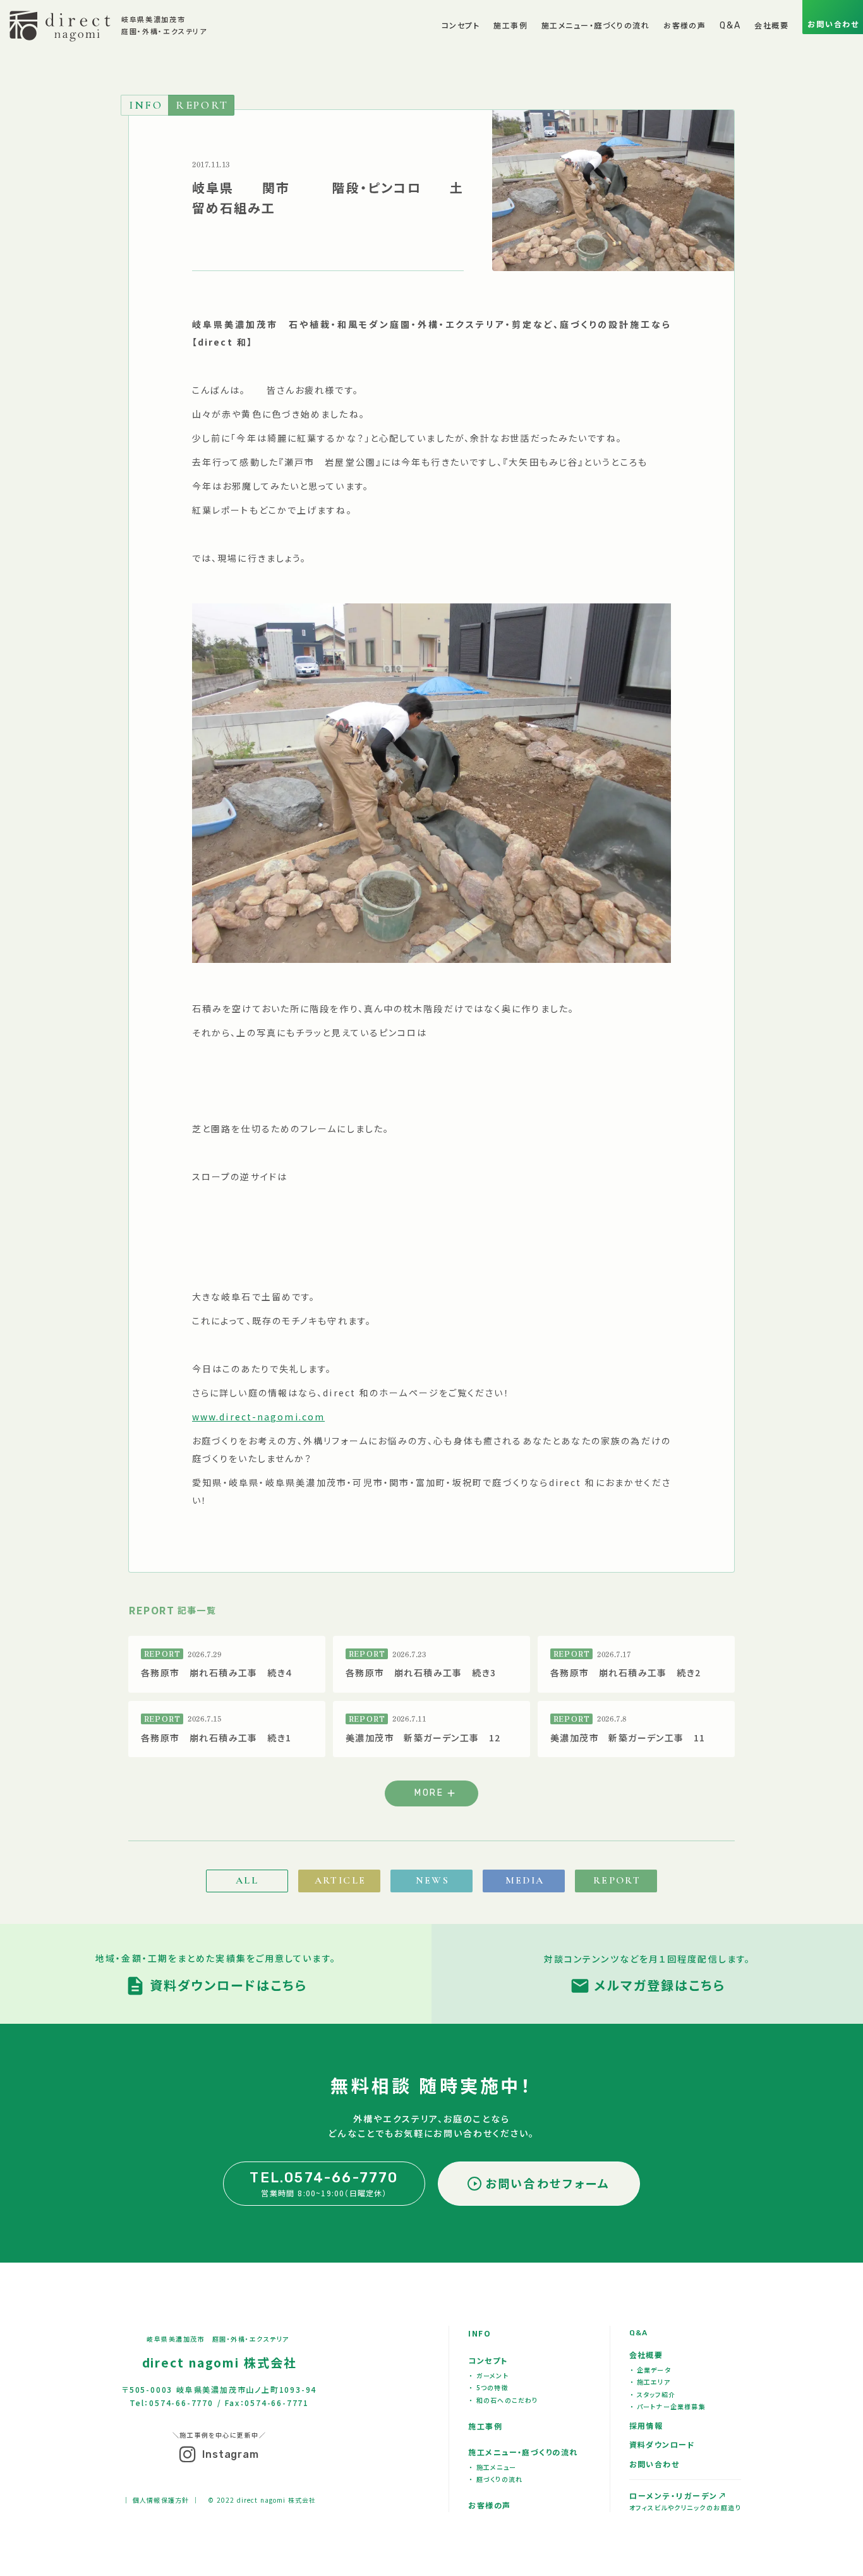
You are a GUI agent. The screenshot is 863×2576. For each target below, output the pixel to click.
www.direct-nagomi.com (258, 1417)
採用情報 (646, 2425)
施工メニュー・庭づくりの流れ (523, 2452)
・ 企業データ (651, 2370)
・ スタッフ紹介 (653, 2394)
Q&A (639, 2333)
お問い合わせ (655, 2464)
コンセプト (488, 2360)
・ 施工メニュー (493, 2467)
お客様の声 (489, 2505)
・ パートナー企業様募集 (668, 2406)
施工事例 (485, 2426)
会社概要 (646, 2355)
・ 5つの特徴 (489, 2387)
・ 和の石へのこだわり (504, 2400)
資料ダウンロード (662, 2444)
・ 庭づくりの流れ (496, 2479)
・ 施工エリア (650, 2382)
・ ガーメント (489, 2375)
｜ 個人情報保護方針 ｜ (160, 2500)
